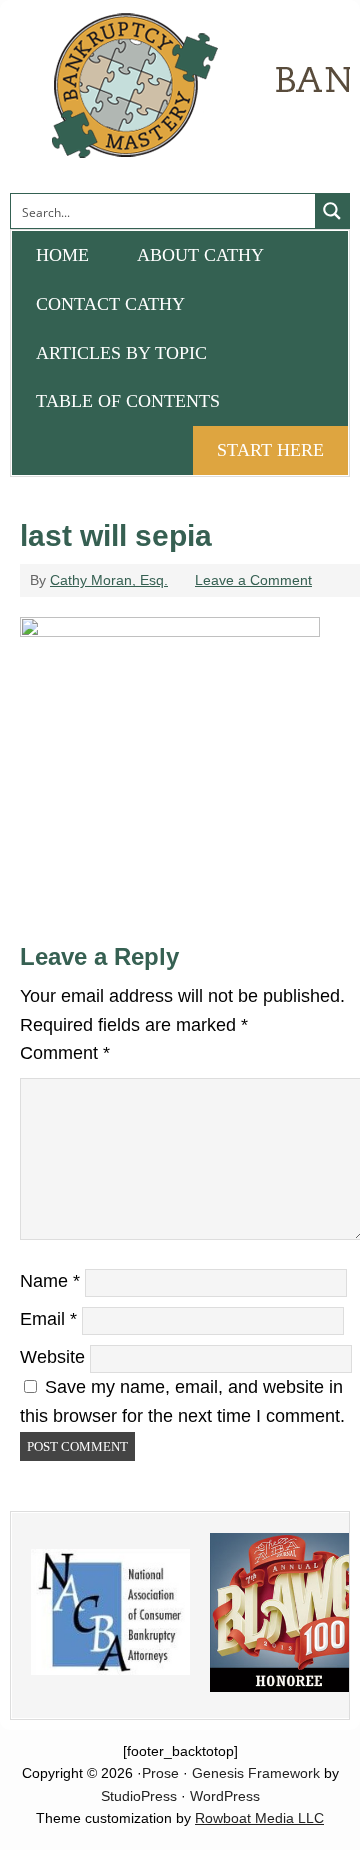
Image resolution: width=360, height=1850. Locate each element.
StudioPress (139, 1796)
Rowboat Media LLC (259, 1818)
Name (50, 1281)
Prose (160, 1773)
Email (48, 1319)
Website (52, 1357)
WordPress (225, 1796)
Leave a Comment (253, 580)
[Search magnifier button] (332, 211)
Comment (65, 1053)
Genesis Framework (256, 1773)
